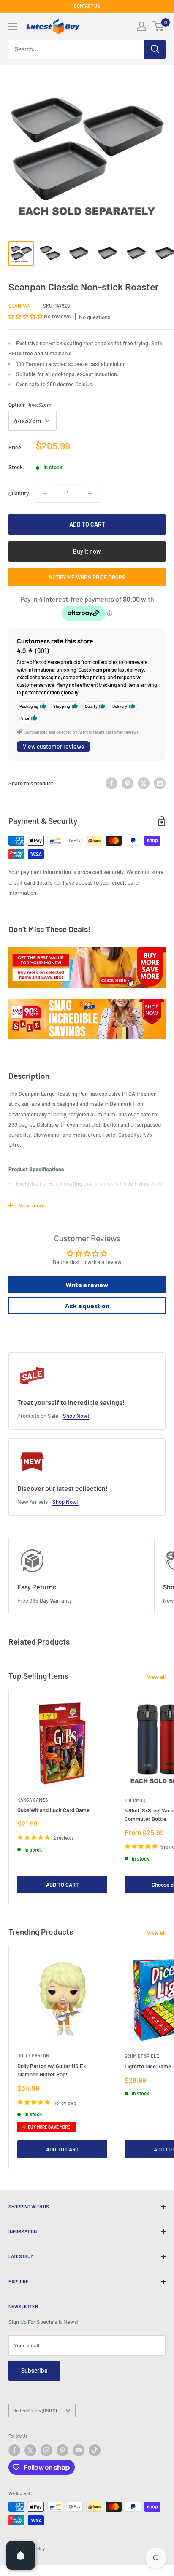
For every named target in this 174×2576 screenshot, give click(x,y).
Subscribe (34, 2370)
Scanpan (20, 306)
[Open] (21, 2555)
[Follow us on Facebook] (14, 2450)
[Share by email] (160, 783)
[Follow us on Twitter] (30, 2450)
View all (156, 1677)
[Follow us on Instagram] (46, 2450)
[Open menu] (13, 27)
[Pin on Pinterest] (128, 783)
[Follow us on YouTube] (79, 2450)
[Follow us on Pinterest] (63, 2450)
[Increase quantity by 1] (90, 493)
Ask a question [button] (87, 1305)
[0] (159, 26)
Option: (30, 405)
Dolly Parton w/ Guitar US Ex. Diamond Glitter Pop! (53, 2070)
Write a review (87, 1284)
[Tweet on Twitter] (144, 783)
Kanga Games (33, 1800)
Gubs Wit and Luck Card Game (53, 1810)
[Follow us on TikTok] (95, 2450)
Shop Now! (76, 1416)
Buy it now (87, 551)
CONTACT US (87, 6)
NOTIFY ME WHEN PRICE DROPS (87, 577)
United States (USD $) (35, 2411)
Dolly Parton (33, 2056)
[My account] (141, 26)
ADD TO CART (87, 524)
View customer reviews (53, 746)
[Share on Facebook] (111, 783)
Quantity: (20, 493)
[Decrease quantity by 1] (45, 493)
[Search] (155, 49)
